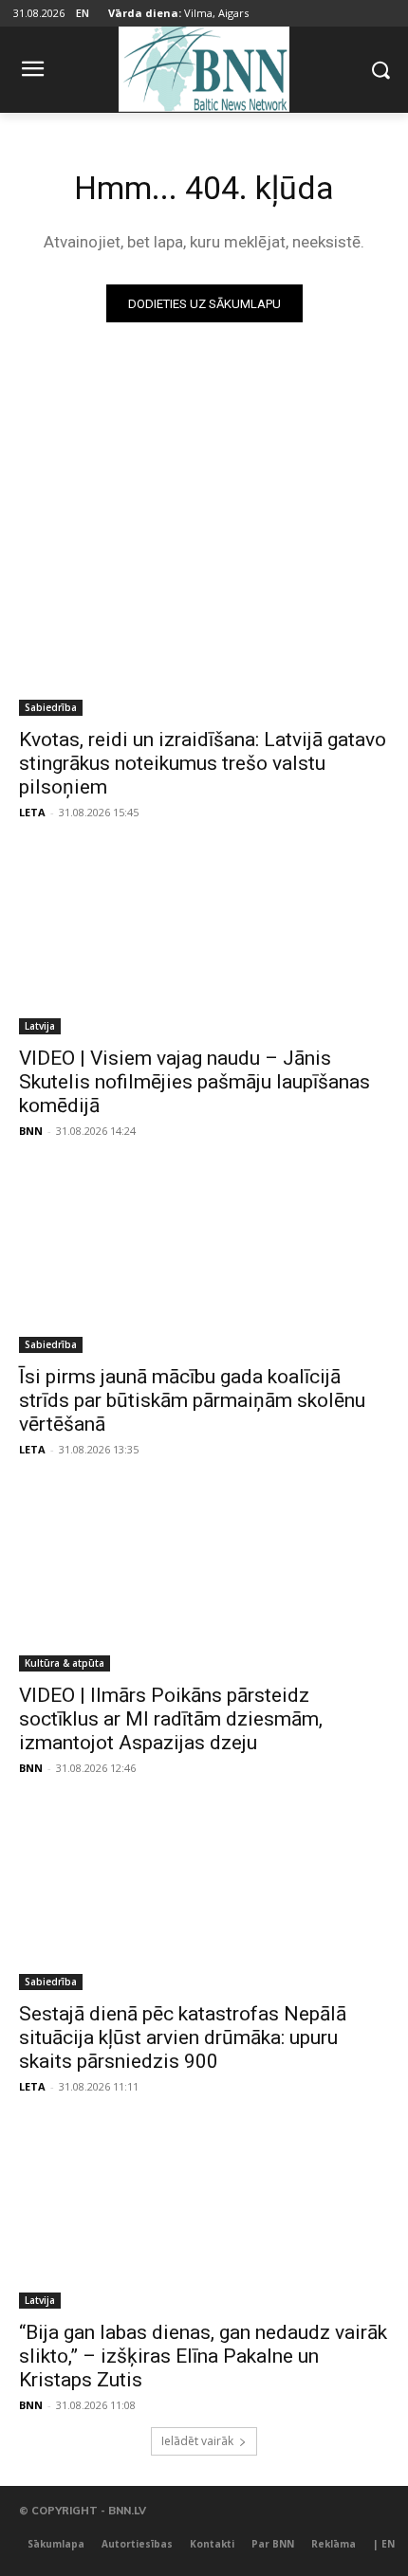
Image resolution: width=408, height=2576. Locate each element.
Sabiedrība (51, 707)
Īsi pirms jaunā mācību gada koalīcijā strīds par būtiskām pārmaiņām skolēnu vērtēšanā (192, 1400)
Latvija (40, 1026)
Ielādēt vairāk (197, 2441)
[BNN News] (204, 66)
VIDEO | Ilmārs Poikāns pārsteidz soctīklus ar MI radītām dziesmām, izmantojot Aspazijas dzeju (171, 1719)
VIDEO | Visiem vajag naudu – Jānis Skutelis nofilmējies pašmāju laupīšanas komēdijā (195, 1082)
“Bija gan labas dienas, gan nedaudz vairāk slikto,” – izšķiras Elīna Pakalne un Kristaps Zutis (203, 2356)
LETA (32, 812)
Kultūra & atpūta (65, 1663)
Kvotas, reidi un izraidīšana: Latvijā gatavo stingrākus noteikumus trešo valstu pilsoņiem (203, 763)
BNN (31, 1131)
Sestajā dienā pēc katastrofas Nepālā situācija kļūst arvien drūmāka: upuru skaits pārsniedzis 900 (183, 2037)
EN (83, 13)
